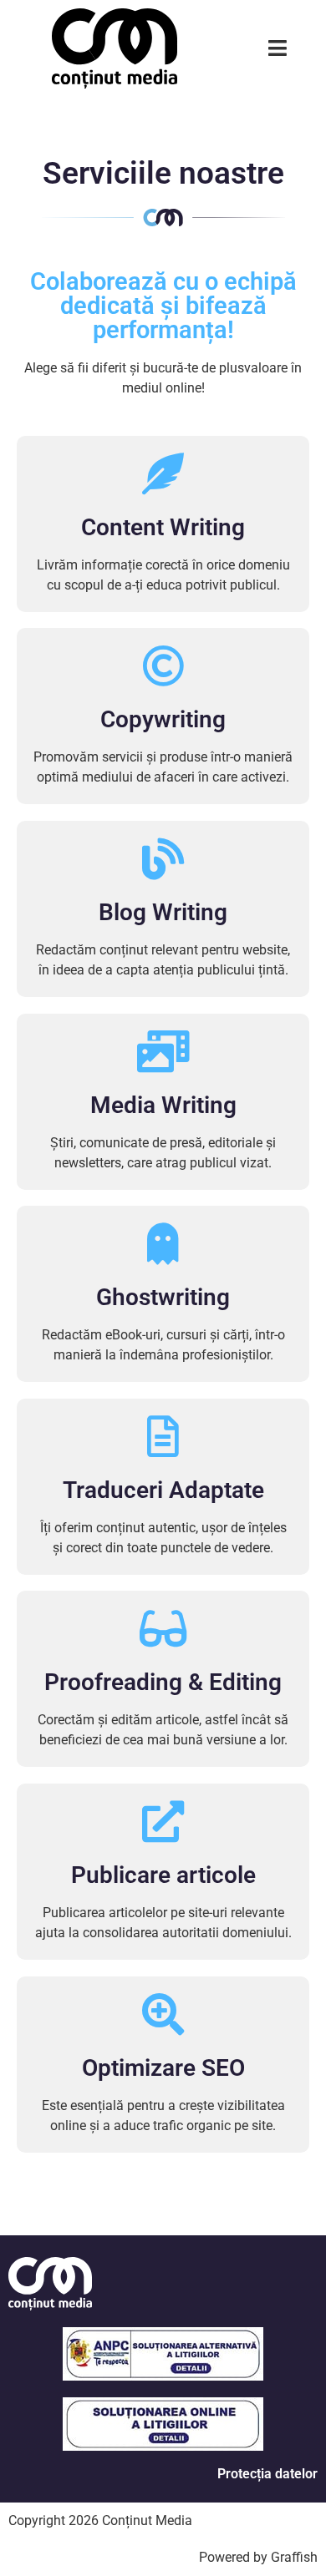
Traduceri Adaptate (163, 1490)
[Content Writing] (163, 473)
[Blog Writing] (163, 858)
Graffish (294, 2557)
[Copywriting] (163, 666)
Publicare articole (163, 1875)
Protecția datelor (267, 2474)
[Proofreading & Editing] (163, 1628)
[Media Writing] (163, 1051)
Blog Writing (163, 912)
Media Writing (163, 1105)
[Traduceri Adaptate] (163, 1436)
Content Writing (163, 527)
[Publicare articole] (163, 1821)
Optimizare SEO (163, 2068)
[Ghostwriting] (163, 1243)
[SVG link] (115, 48)
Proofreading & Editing (163, 1682)
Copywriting (163, 719)
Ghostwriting (163, 1297)
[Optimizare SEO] (163, 2014)
